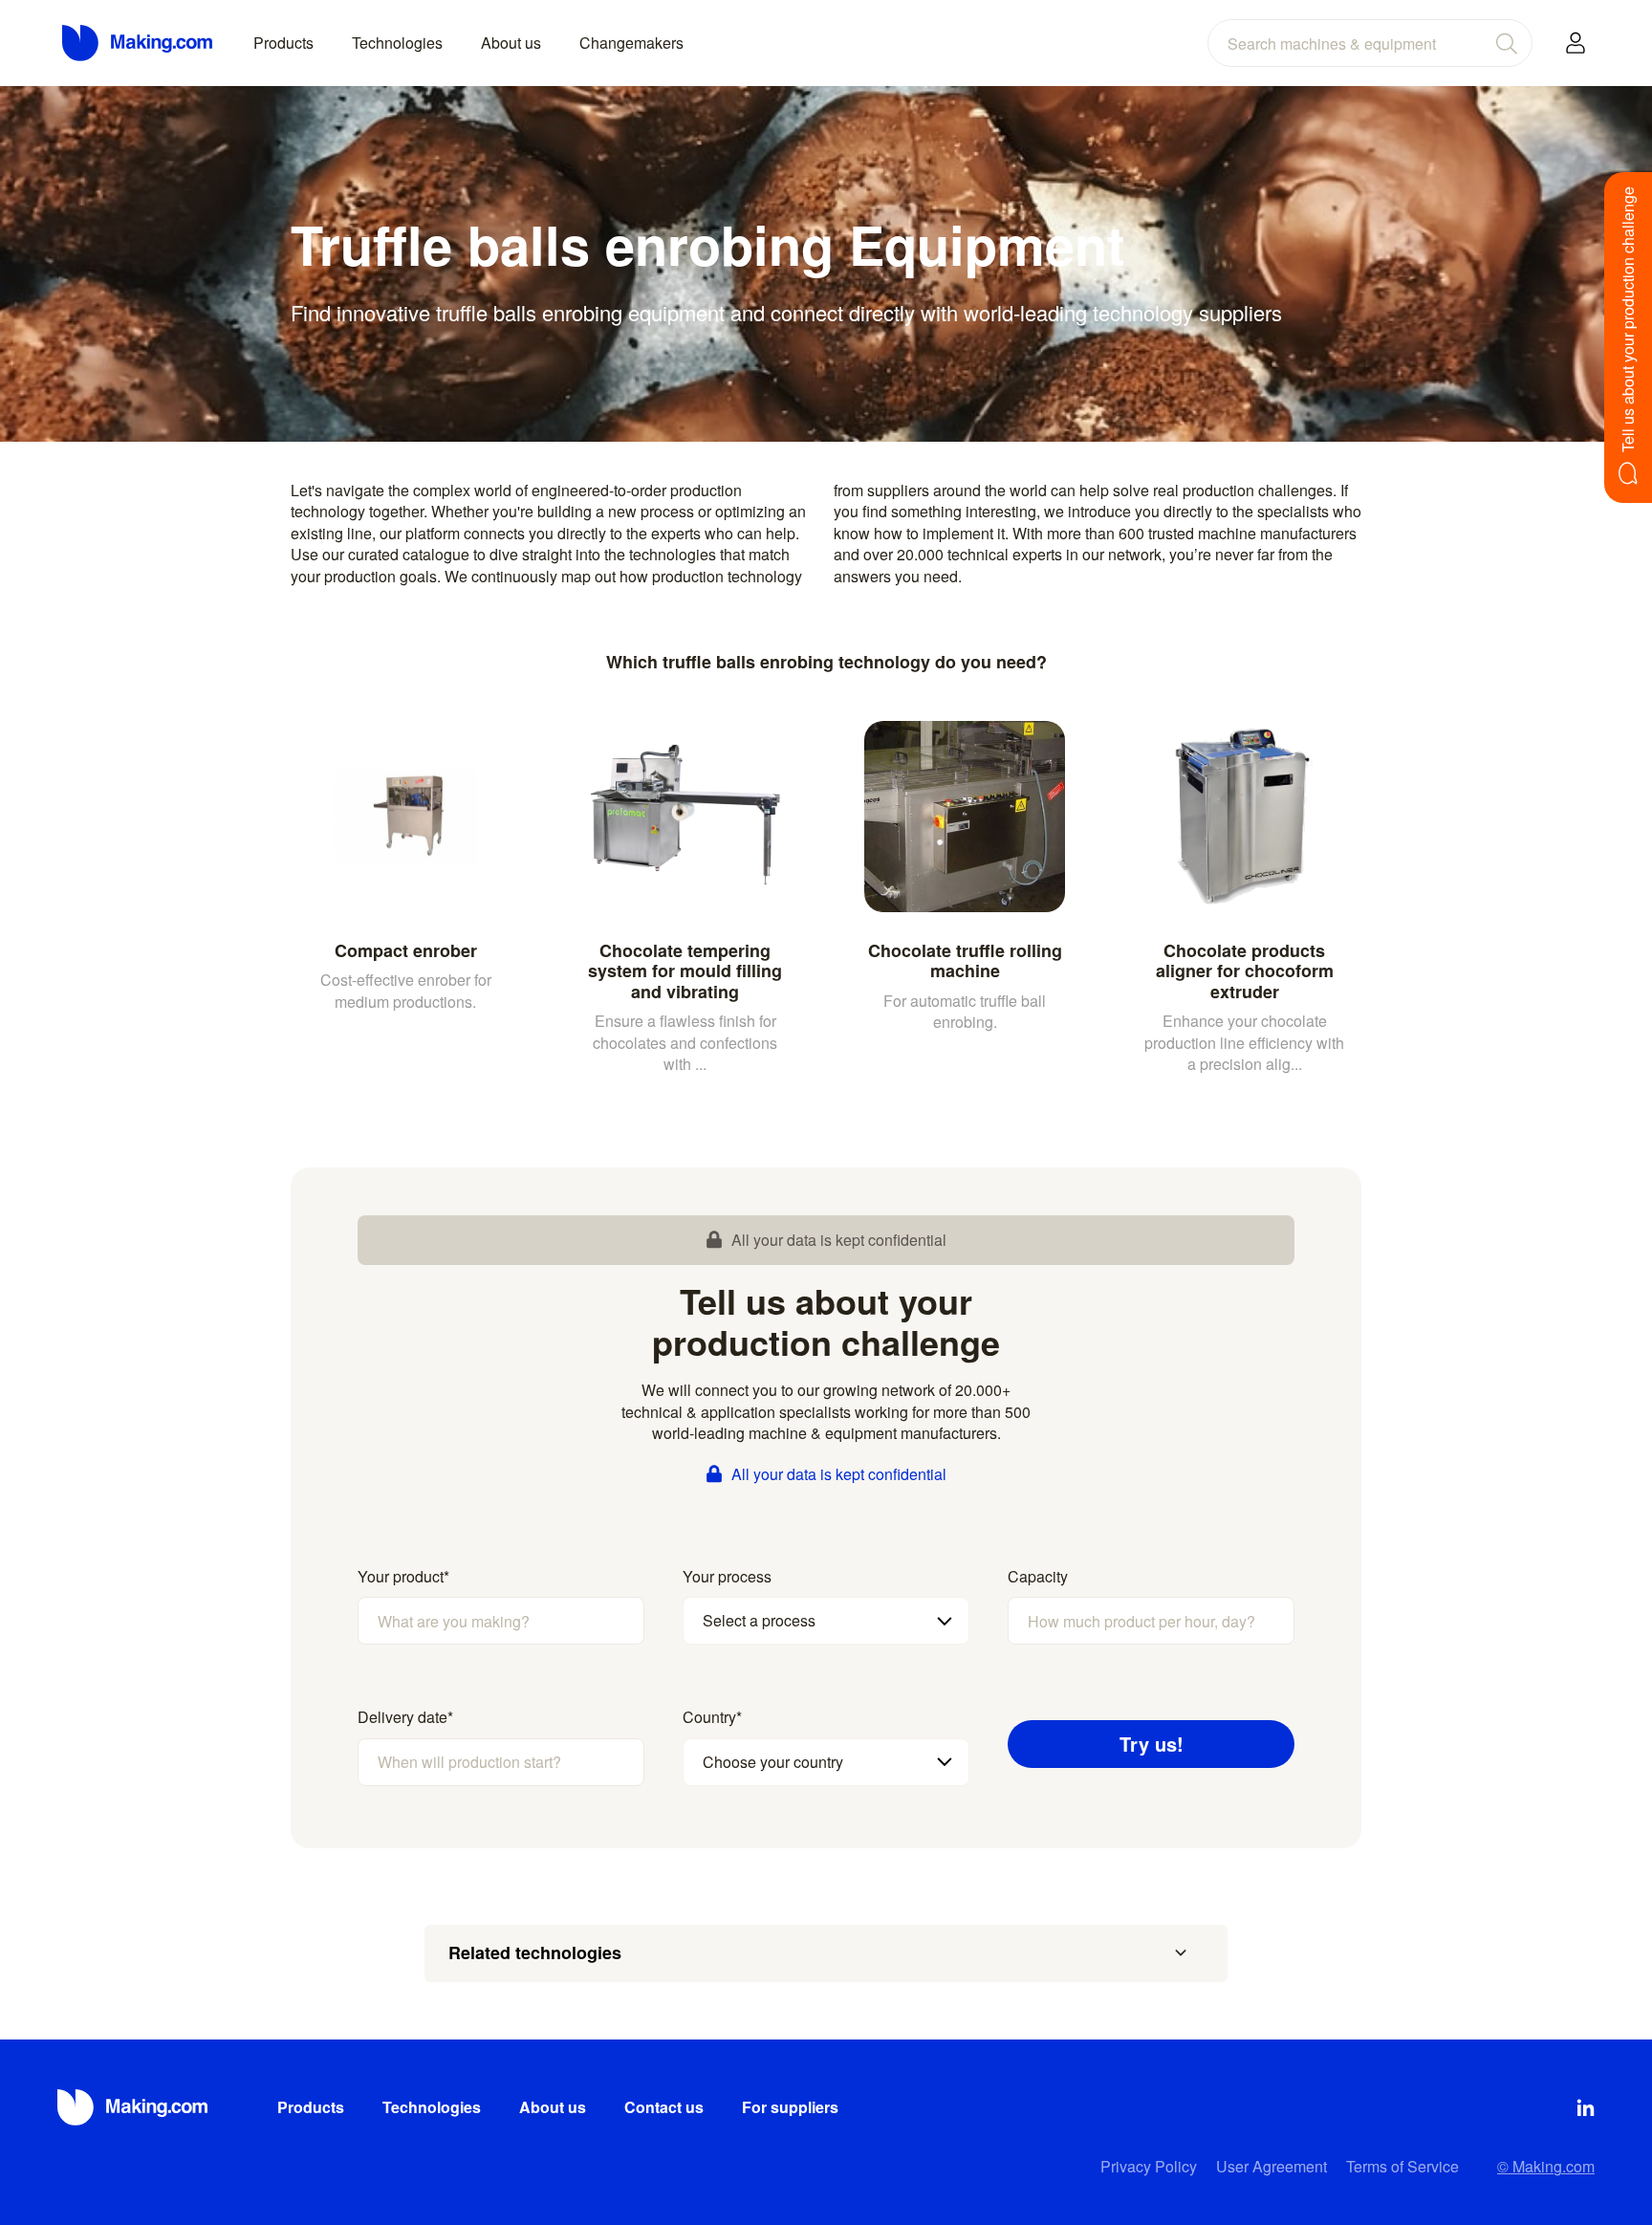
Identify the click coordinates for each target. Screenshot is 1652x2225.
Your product (403, 1577)
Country (712, 1717)
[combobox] (1370, 43)
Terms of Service (1402, 2166)
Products (283, 43)
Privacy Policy (1149, 2166)
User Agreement (1272, 2166)
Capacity (1038, 1577)
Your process (727, 1577)
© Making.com (1546, 2166)
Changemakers (631, 43)
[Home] (139, 43)
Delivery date (405, 1717)
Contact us (664, 2107)
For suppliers (790, 2107)
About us (511, 43)
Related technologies (535, 1952)
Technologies (397, 43)
